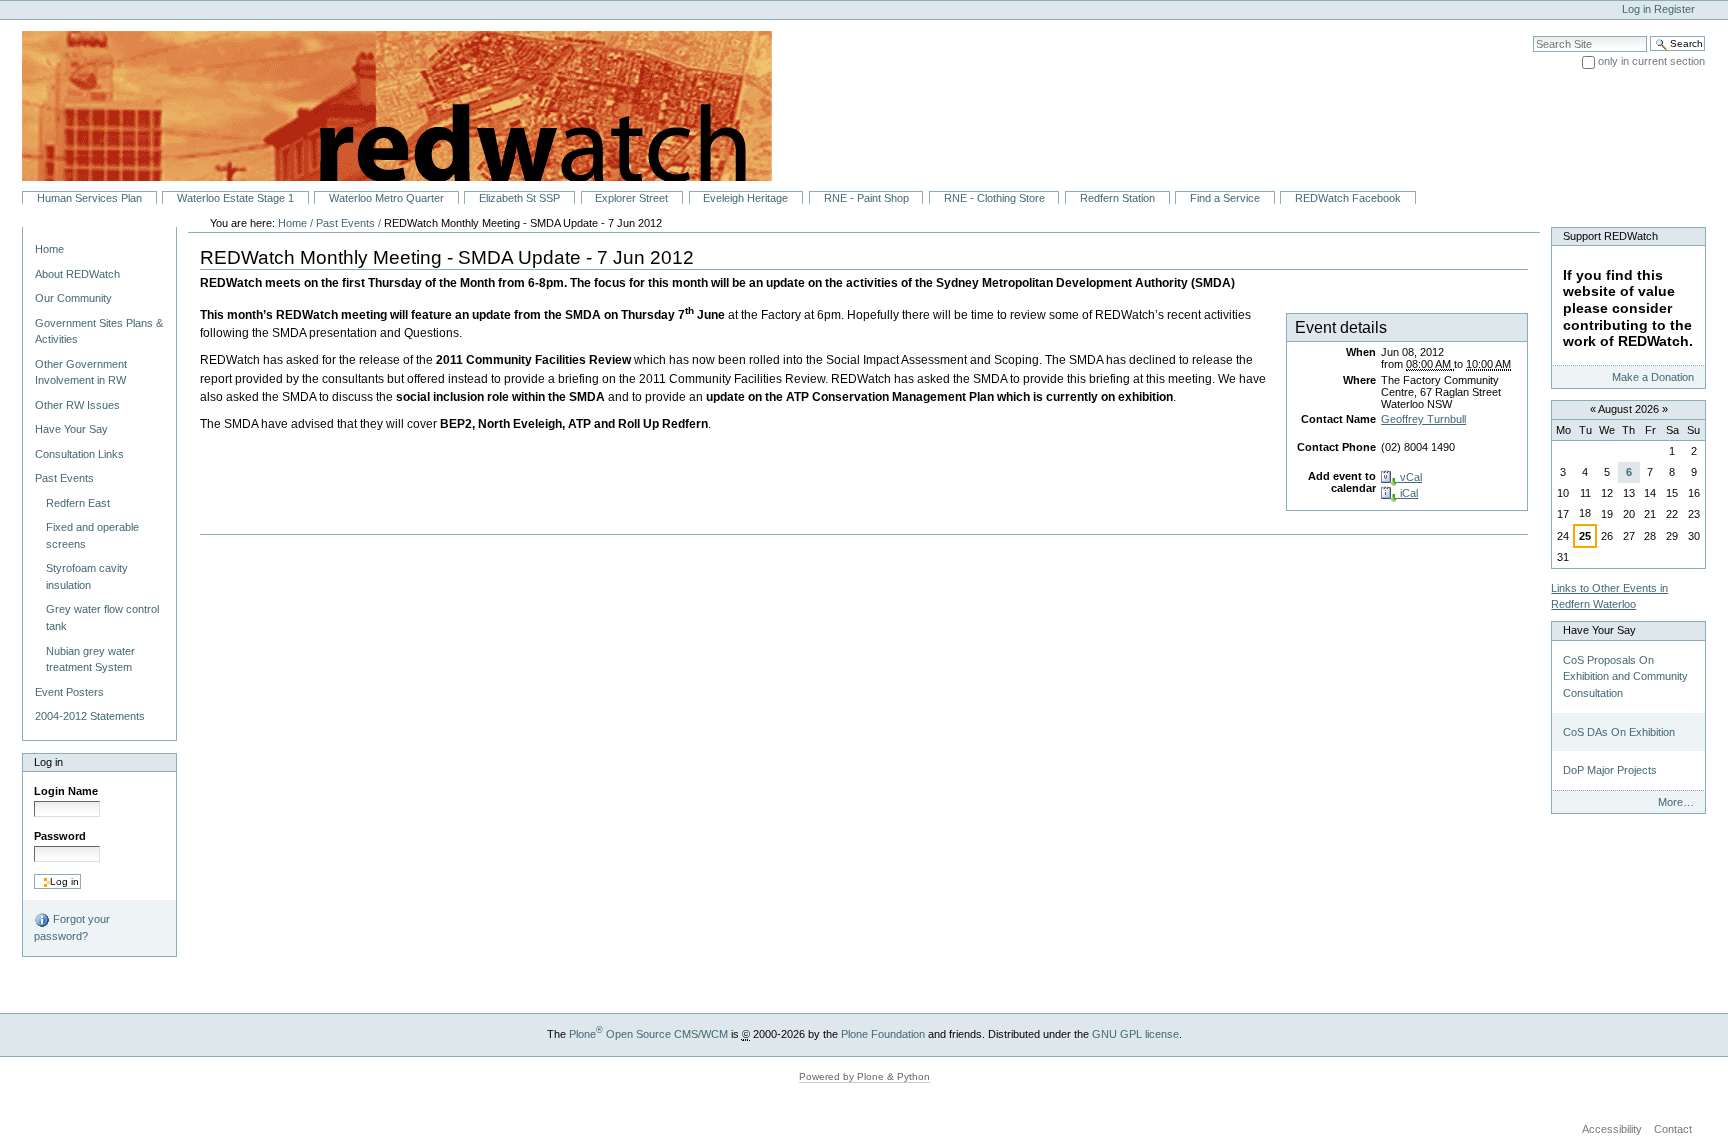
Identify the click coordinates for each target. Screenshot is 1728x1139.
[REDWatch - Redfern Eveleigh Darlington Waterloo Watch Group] (386, 105)
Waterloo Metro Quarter (386, 198)
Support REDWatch (1610, 236)
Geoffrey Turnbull (1423, 419)
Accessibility (1612, 1129)
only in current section (1651, 61)
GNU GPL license (1135, 1034)
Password (60, 836)
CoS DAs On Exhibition (1619, 732)
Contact (1673, 1129)
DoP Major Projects (1610, 770)
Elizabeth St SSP (519, 198)
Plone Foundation (883, 1034)
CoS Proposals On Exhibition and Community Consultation (1625, 676)
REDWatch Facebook (1348, 198)
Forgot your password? (72, 927)
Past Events (345, 223)
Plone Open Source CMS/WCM (648, 1034)
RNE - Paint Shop (866, 198)
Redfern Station (1117, 198)
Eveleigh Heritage (745, 198)
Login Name (66, 791)
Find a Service (1225, 198)
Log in (1636, 9)
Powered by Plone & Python (864, 1076)
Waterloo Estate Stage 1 (235, 198)
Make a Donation (1652, 377)
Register (1674, 9)
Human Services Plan (89, 198)
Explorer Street (631, 198)
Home (49, 249)
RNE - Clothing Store (994, 198)
